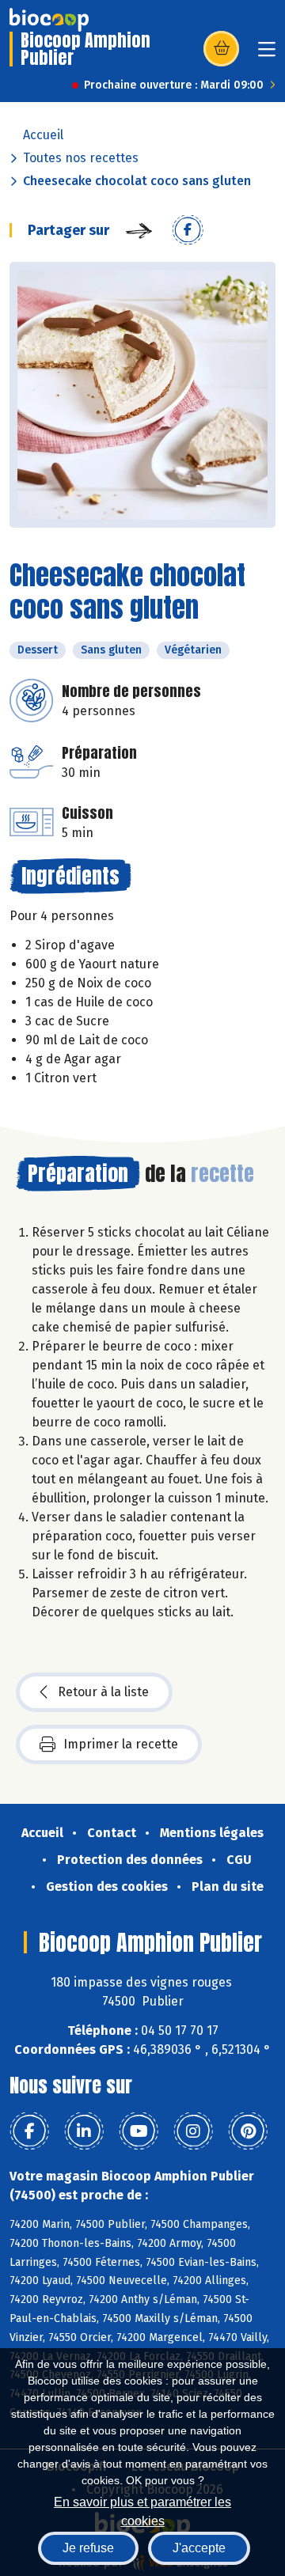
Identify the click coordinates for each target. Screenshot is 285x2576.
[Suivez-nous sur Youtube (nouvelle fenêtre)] (139, 2131)
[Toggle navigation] (267, 54)
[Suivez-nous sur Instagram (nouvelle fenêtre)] (193, 2131)
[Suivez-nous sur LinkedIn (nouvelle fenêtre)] (84, 2131)
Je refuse (88, 2548)
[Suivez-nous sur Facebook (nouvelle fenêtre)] (29, 2131)
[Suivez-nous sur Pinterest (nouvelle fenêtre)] (248, 2131)
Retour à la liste (103, 1692)
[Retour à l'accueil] (49, 20)
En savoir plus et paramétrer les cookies (142, 2510)
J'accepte (199, 2548)
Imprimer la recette (121, 1744)
